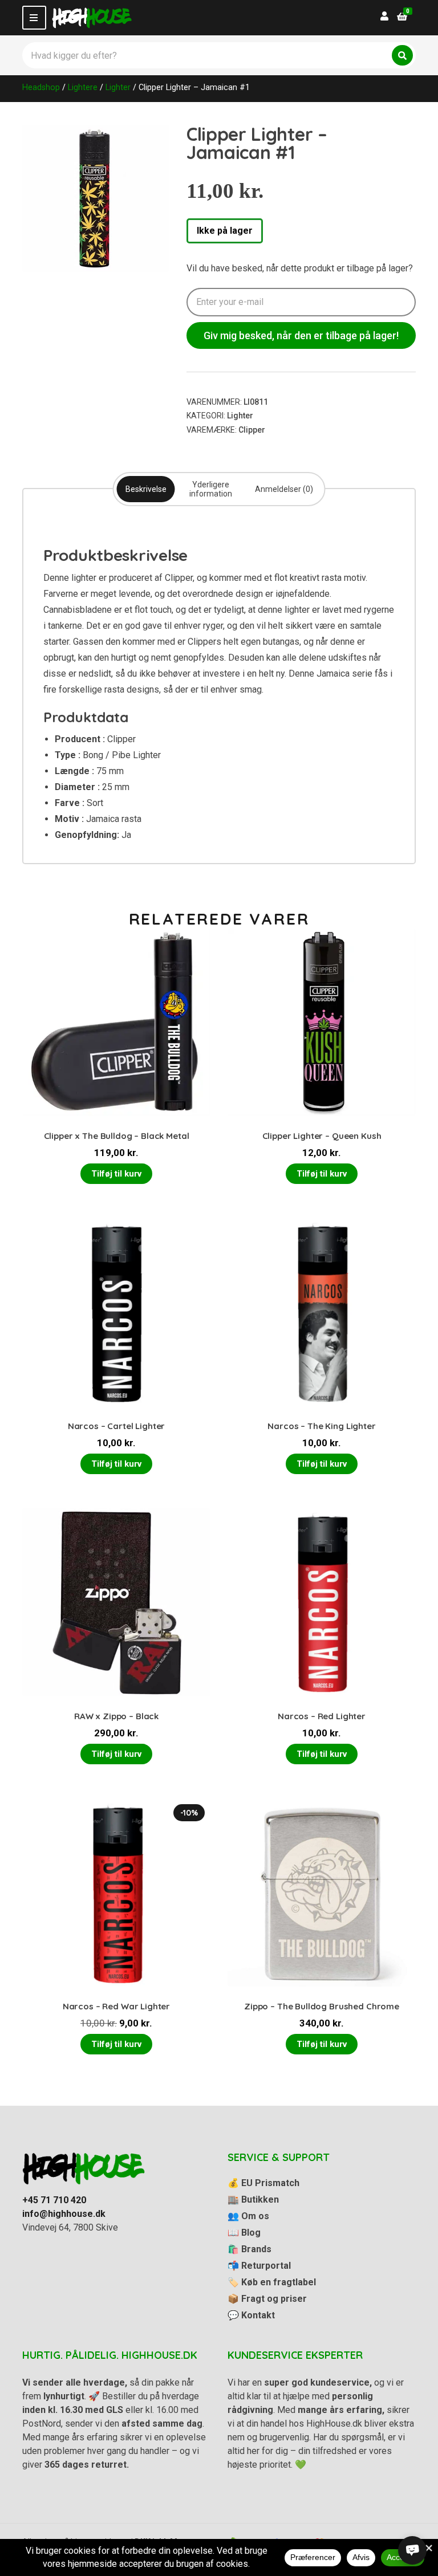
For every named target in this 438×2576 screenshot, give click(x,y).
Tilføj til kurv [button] (116, 1174)
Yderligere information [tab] (211, 489)
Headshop (41, 87)
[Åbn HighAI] (412, 2550)
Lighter (118, 87)
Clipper (252, 430)
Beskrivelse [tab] (146, 489)
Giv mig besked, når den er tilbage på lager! (301, 335)
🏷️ (272, 2282)
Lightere (83, 87)
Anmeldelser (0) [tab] (284, 489)
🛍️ (250, 2249)
